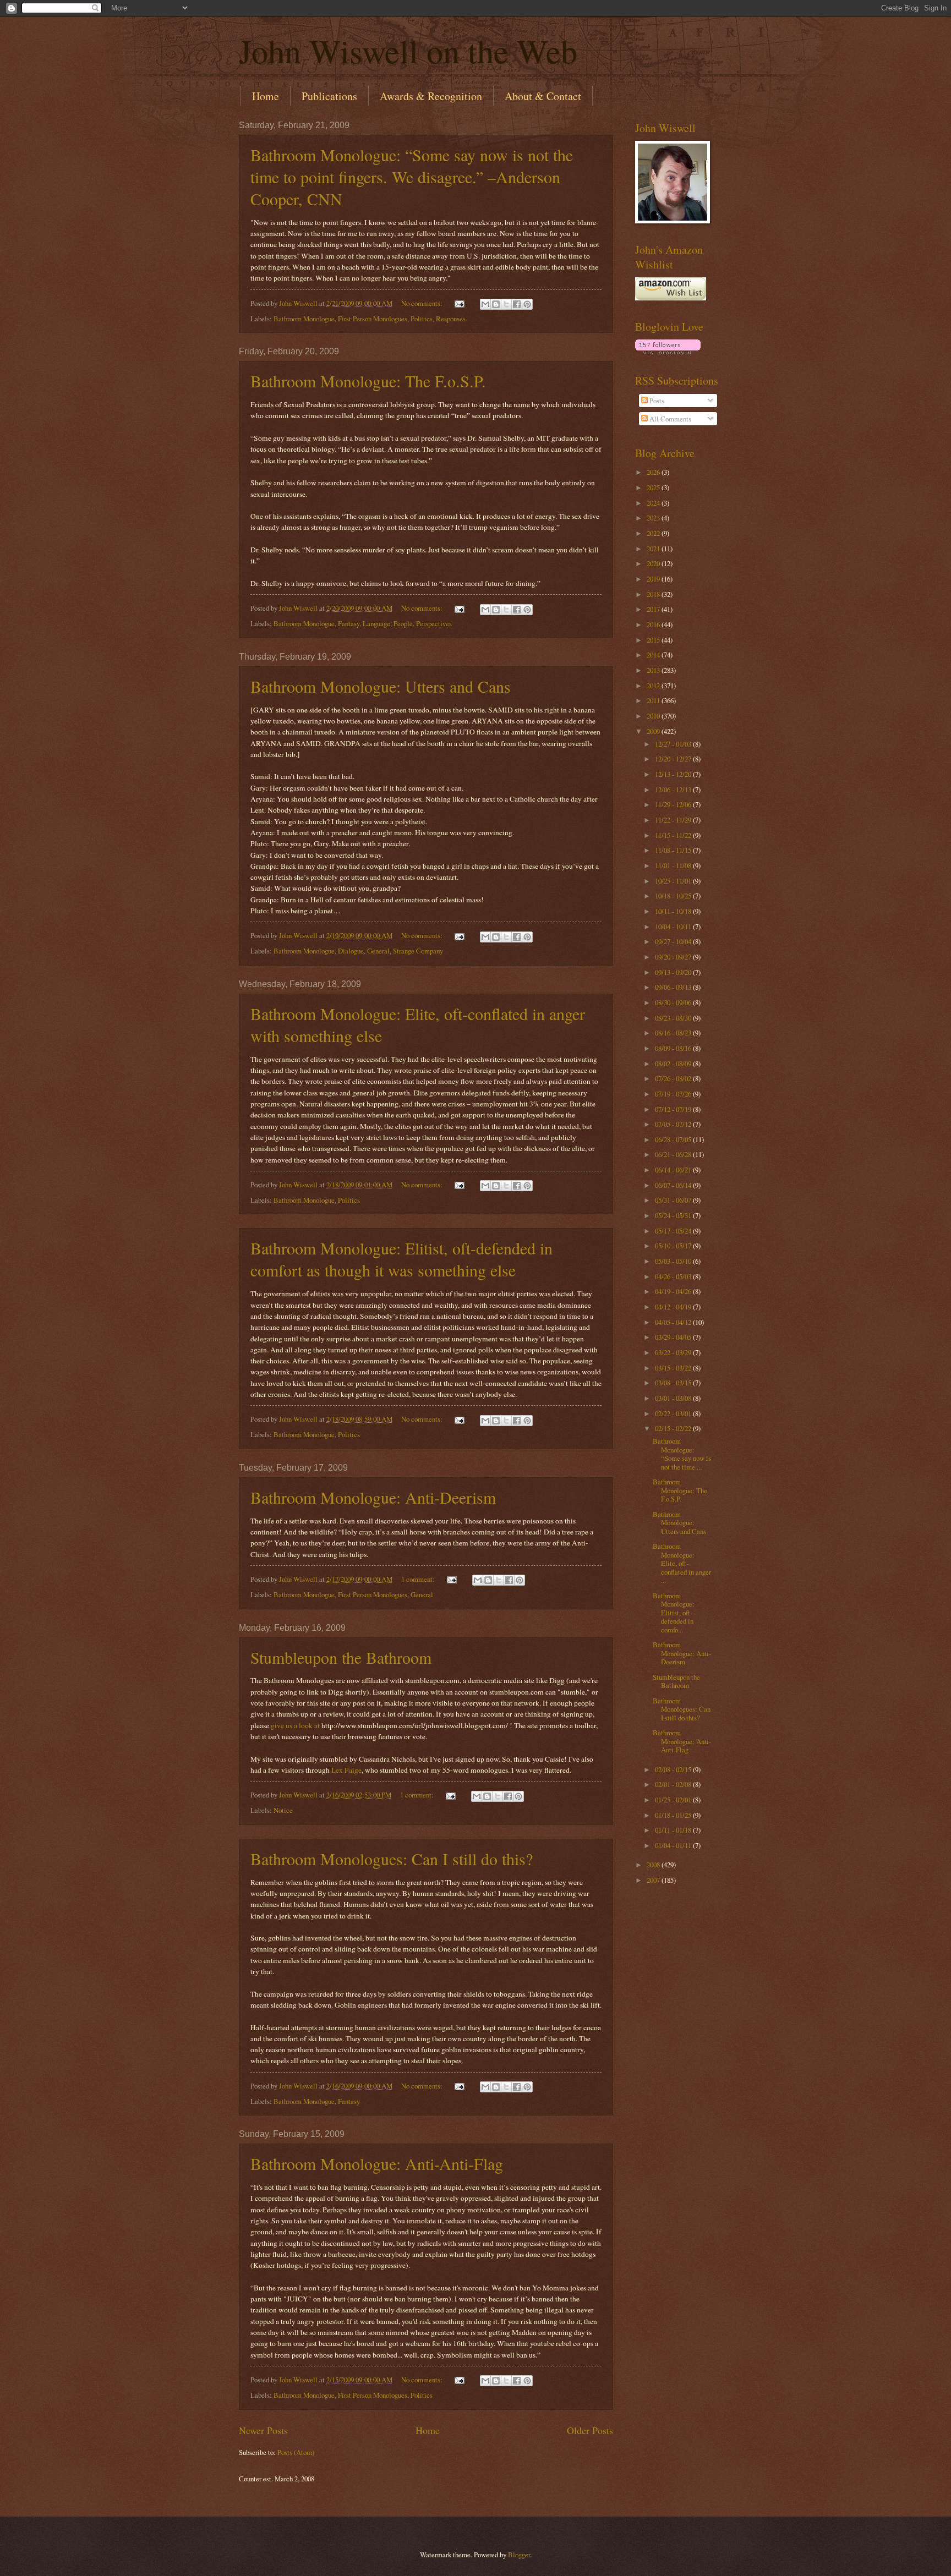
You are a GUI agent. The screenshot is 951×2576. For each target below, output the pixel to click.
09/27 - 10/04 (674, 941)
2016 (654, 624)
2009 (654, 731)
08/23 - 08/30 (674, 1018)
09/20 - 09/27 (674, 957)
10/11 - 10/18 (674, 911)
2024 (654, 503)
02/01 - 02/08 (674, 1784)
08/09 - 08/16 (674, 1048)
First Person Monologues (373, 319)
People (403, 623)
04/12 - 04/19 (674, 1307)
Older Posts (590, 2430)
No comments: (423, 303)
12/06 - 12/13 (674, 790)
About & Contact (543, 96)
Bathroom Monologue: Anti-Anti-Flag (377, 2163)
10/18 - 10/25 (674, 896)
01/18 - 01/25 (674, 1815)
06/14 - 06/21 (674, 1170)
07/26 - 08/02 (674, 1078)
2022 (654, 533)
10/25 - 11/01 (674, 881)
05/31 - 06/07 (674, 1200)
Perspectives (434, 623)
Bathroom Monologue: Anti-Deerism (373, 1497)
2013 (654, 670)
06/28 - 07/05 (674, 1139)
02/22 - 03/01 (674, 1413)
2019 (654, 579)
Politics (422, 319)
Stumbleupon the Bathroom (341, 1657)
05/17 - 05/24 (674, 1231)
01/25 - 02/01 (674, 1800)
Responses (451, 319)
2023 (654, 518)
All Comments (669, 419)
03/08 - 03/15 (674, 1383)
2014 (654, 655)
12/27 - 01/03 (674, 744)
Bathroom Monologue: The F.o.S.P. (368, 381)
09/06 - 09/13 (674, 987)
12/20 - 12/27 (674, 759)
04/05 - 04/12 (674, 1322)
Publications (329, 96)
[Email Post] (459, 303)
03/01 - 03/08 (674, 1398)
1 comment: (419, 1579)
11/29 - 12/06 (674, 804)
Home (266, 96)
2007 (654, 1880)
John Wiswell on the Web (408, 51)
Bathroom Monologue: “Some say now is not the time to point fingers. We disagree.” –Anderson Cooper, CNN (412, 177)
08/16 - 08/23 (674, 1033)
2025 (654, 487)
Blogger (519, 2555)
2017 (654, 609)
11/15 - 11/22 (674, 835)
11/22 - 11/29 (674, 820)
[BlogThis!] (496, 304)
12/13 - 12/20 (674, 774)
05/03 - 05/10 (674, 1261)
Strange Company (418, 951)
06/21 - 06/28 (674, 1154)
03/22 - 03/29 (674, 1352)
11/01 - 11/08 (674, 865)
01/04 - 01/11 (674, 1845)
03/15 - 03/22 (674, 1368)
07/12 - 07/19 (674, 1109)
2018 (654, 594)
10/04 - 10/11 (674, 927)
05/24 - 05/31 (674, 1215)
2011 (654, 700)
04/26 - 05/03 (674, 1276)
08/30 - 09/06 (674, 1002)
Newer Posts (263, 2430)
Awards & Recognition (431, 96)
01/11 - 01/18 (674, 1830)
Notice (283, 1810)
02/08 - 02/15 (674, 1769)
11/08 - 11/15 (674, 850)
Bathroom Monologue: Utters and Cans (381, 686)
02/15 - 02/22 (674, 1428)
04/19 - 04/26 (674, 1291)
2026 (654, 472)
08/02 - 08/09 (674, 1064)
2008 (654, 1865)
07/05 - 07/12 (674, 1124)
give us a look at (295, 1725)
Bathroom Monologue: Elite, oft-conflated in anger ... (682, 1563)
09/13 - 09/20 (674, 972)
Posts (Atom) (296, 2452)
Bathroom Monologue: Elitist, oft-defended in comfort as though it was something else (401, 1259)
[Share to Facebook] (517, 304)
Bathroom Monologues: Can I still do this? (392, 1859)
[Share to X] (506, 304)
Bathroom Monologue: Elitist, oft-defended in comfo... (674, 1613)
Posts (656, 401)
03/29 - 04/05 (674, 1337)
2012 (654, 686)
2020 (654, 563)
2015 (654, 640)
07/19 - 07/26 (674, 1094)
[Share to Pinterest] (527, 304)
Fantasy (349, 623)
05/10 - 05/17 (674, 1246)
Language (376, 623)
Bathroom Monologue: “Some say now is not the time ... (682, 1454)
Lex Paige (346, 1770)
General (378, 951)
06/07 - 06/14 (674, 1185)
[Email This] (485, 304)
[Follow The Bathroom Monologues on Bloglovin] (668, 352)
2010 (654, 716)
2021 (654, 549)
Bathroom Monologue (304, 319)
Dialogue (351, 951)
